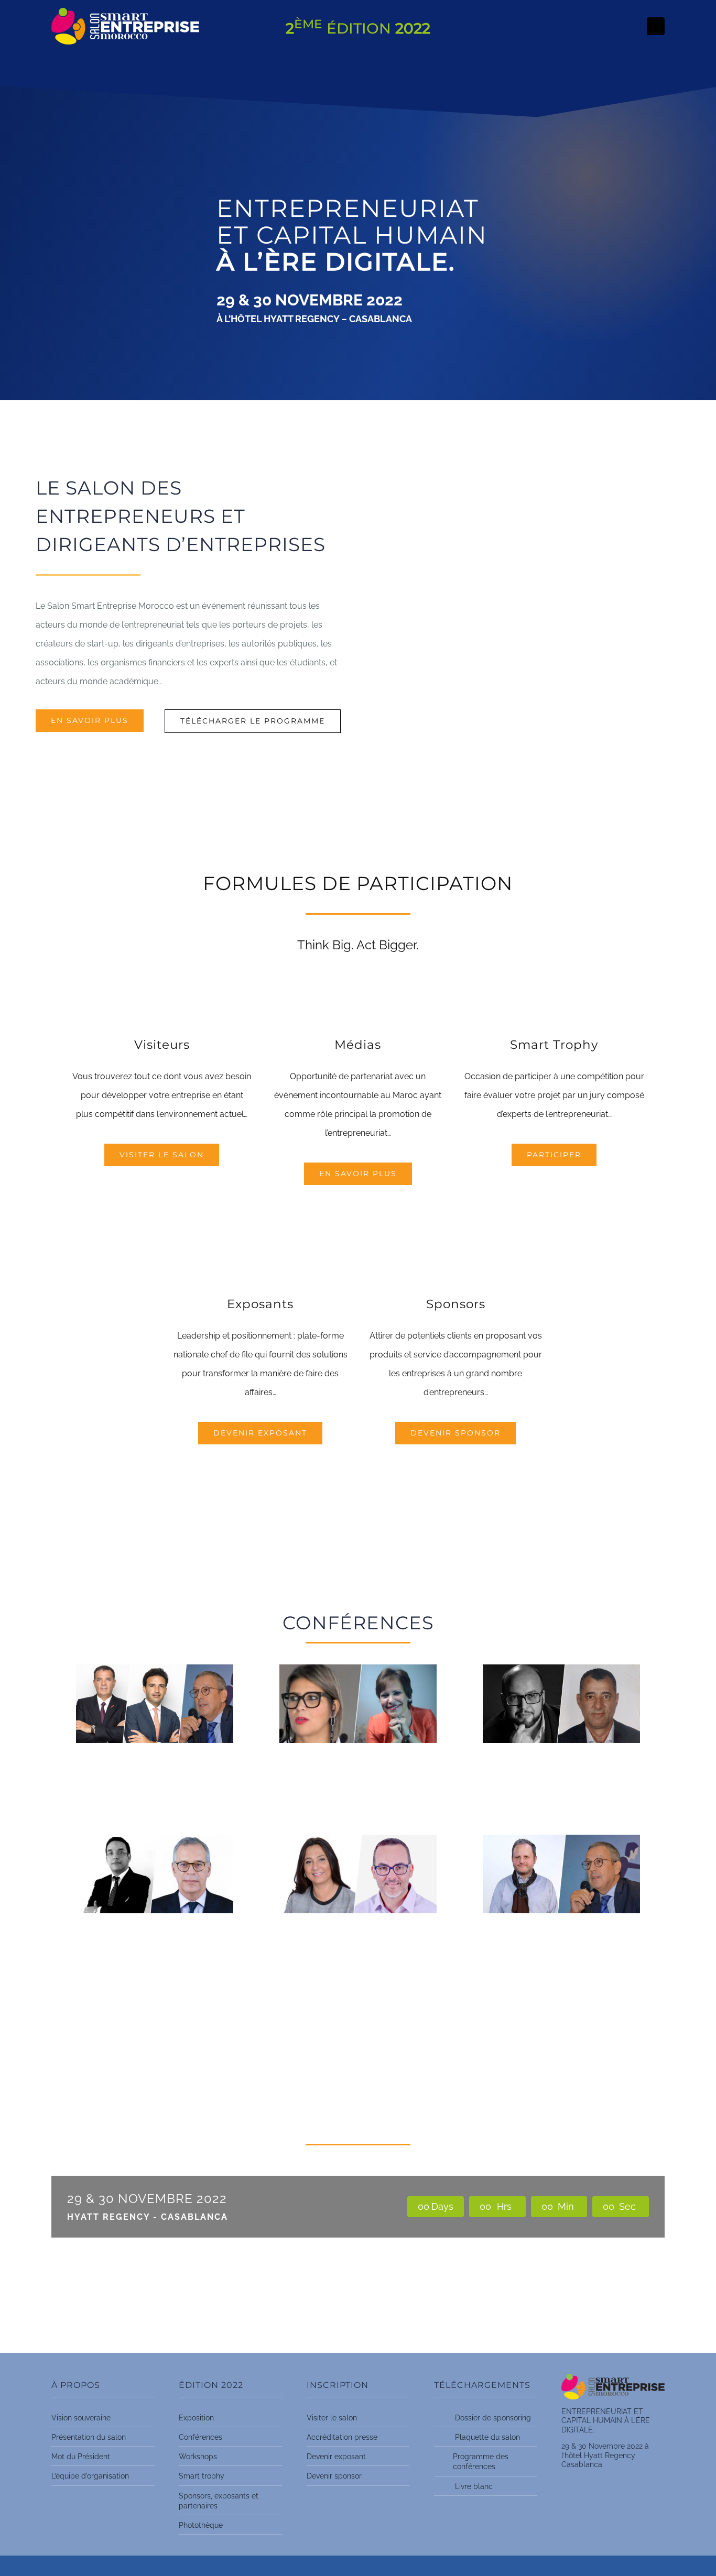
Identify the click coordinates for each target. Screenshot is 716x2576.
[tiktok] (656, 26)
